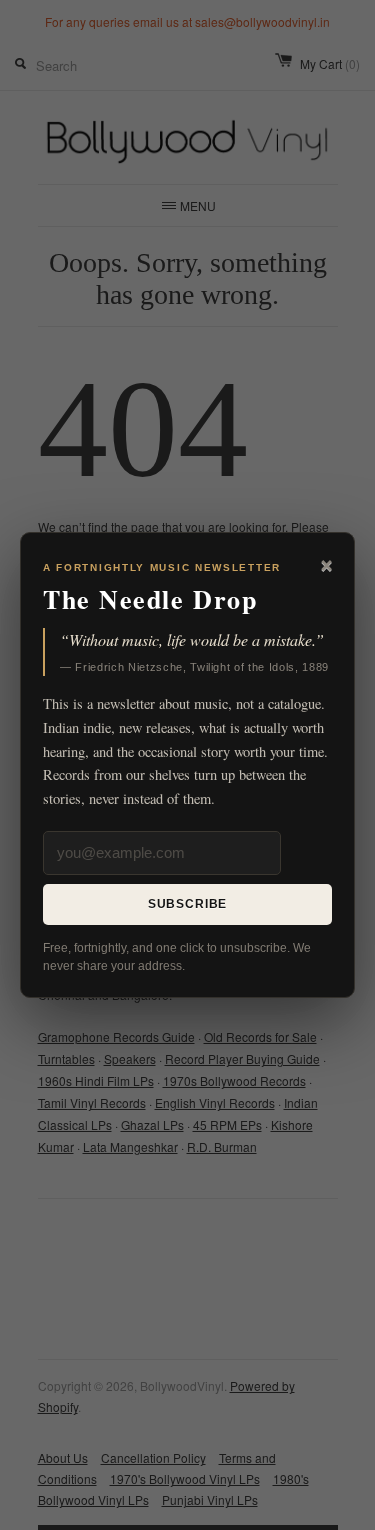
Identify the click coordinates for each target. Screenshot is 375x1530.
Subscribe (188, 904)
